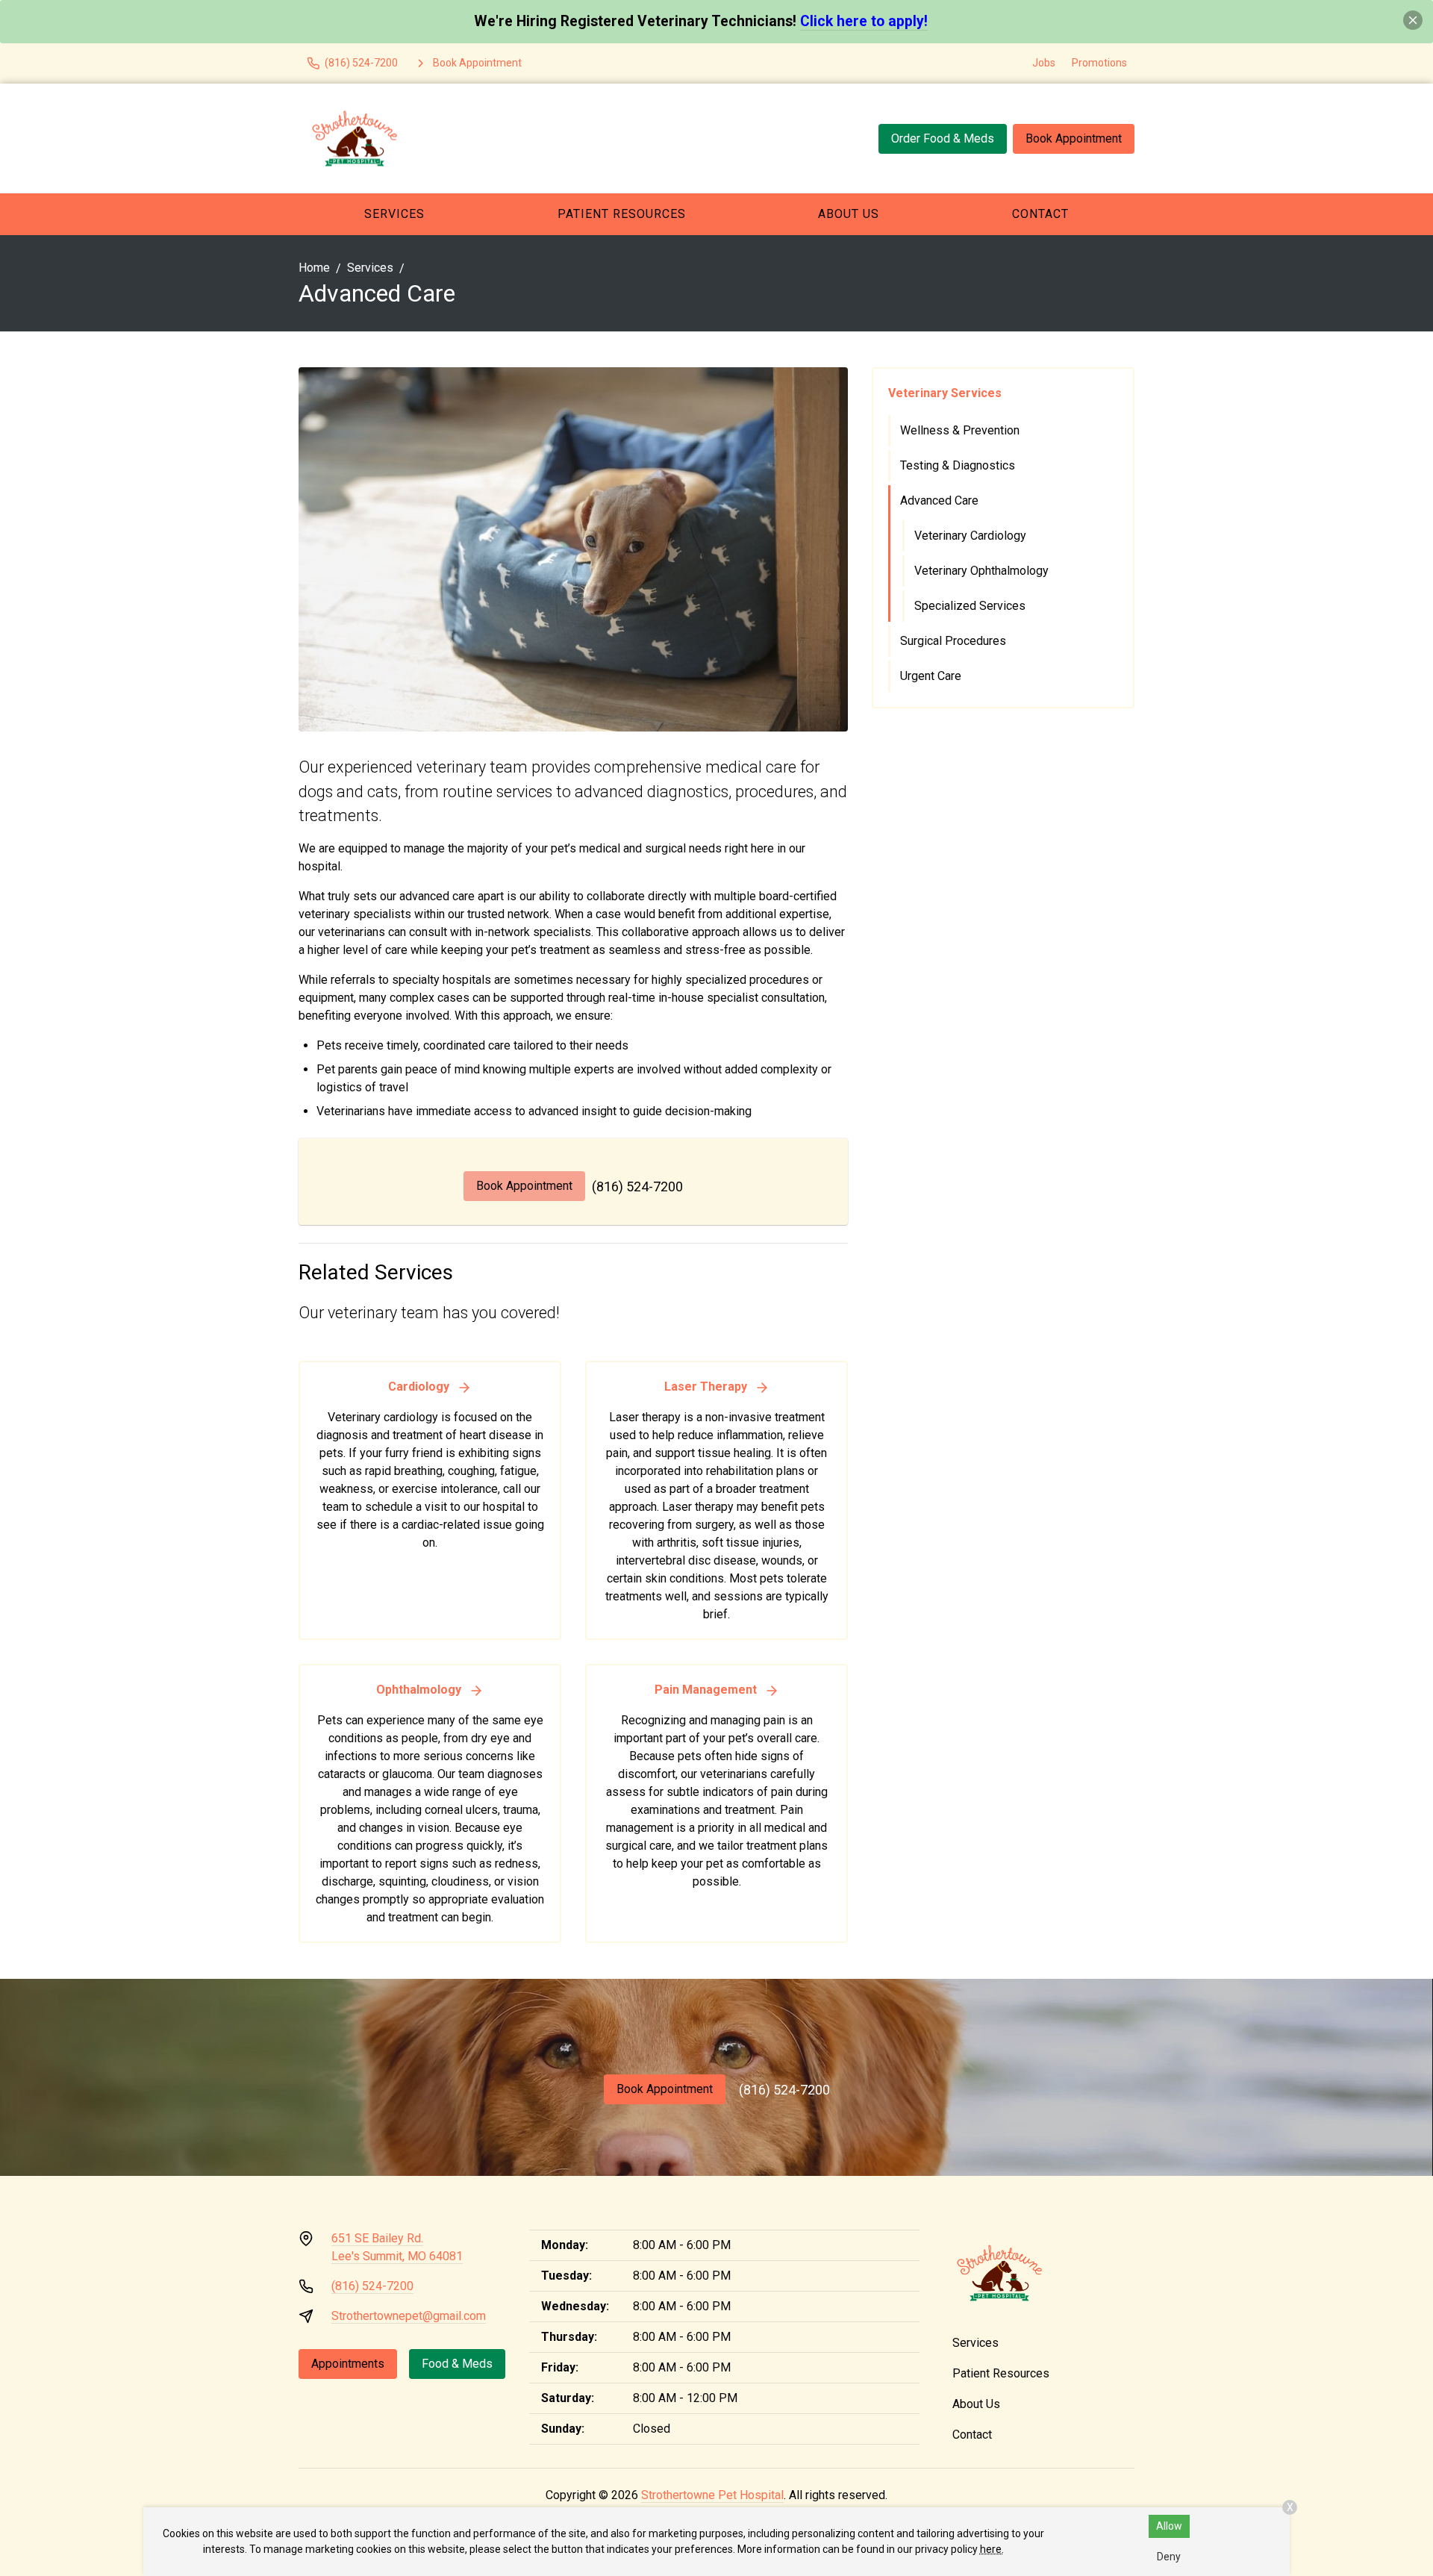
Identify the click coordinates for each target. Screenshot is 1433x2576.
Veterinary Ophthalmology (981, 571)
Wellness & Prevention (960, 430)
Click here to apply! (864, 21)
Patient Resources (622, 214)
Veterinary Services (945, 393)
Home (314, 268)
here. (992, 2549)
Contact (1040, 214)
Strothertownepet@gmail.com (409, 2316)
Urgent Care (931, 676)
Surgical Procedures (953, 641)
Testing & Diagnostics (958, 465)
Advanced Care (939, 500)
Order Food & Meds (943, 138)
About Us (849, 214)
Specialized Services (970, 606)
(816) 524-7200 (637, 1186)
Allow (1169, 2526)
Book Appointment (1074, 138)
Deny (1169, 2557)
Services (394, 214)
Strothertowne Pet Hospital (712, 2495)
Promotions (1099, 63)
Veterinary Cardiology (970, 536)
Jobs (1044, 63)
